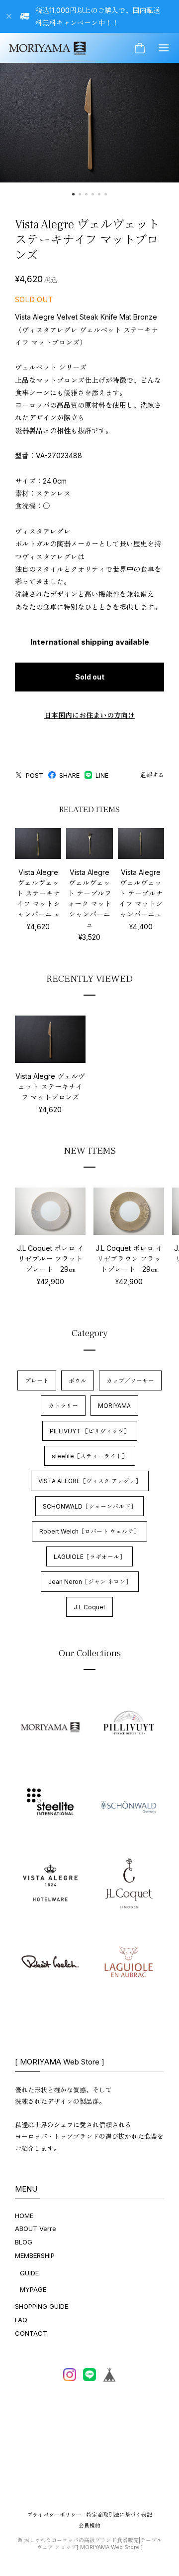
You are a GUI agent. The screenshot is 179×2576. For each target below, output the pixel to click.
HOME (24, 2216)
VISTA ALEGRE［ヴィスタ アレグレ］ (90, 1481)
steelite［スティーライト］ (90, 1456)
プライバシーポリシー (54, 2515)
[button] (73, 194)
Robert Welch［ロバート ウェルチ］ (89, 1531)
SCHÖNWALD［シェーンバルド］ (89, 1506)
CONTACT (31, 2333)
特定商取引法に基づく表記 (119, 2515)
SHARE (69, 775)
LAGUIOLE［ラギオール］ (89, 1557)
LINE (102, 775)
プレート (37, 1381)
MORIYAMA (114, 1406)
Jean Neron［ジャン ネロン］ (90, 1582)
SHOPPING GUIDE (42, 2306)
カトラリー (63, 1406)
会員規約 (89, 2526)
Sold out (90, 677)
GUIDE (29, 2273)
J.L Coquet (89, 1607)
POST (35, 775)
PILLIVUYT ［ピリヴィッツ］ (90, 1431)
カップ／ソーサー (130, 1381)
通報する (152, 775)
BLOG (24, 2242)
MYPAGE (33, 2289)
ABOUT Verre (36, 2229)
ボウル (78, 1381)
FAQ (21, 2320)
